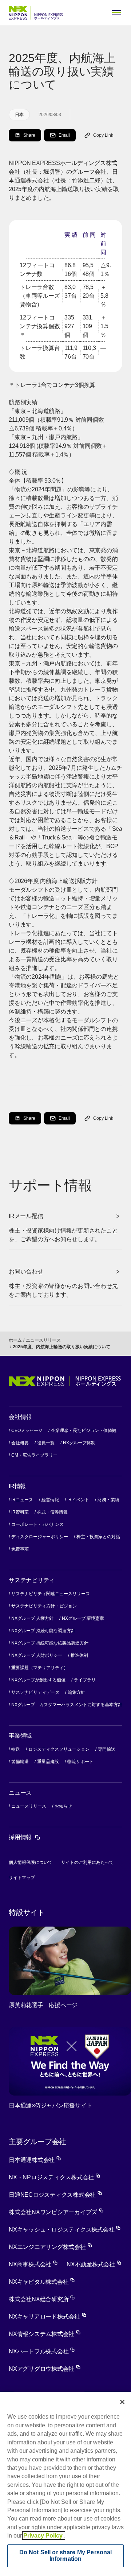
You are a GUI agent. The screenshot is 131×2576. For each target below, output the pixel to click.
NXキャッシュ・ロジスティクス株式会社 (65, 2230)
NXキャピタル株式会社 (42, 2282)
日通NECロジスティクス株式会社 (55, 2195)
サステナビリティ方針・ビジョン (44, 1606)
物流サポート (80, 1762)
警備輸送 (20, 1762)
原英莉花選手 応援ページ (43, 2005)
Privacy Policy (44, 2536)
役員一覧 (46, 1443)
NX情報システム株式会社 (45, 2334)
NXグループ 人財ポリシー (37, 1655)
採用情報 (25, 1837)
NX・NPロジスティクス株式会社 (55, 2177)
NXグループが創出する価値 (38, 1680)
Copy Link (103, 135)
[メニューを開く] (116, 13)
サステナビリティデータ (35, 1692)
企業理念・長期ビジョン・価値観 (84, 1431)
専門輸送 (107, 1749)
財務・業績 (108, 1500)
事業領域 (20, 1736)
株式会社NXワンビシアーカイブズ (56, 2212)
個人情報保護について (31, 1862)
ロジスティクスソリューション (59, 1749)
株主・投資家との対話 (98, 1537)
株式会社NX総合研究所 (42, 2299)
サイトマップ (22, 1878)
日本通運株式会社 (35, 2160)
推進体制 (79, 1655)
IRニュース (22, 1500)
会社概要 (20, 1443)
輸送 (16, 1749)
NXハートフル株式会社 (42, 2351)
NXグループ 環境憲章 (83, 1618)
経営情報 (50, 1500)
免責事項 (20, 1549)
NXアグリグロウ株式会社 (45, 2369)
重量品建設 (48, 1762)
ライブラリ (85, 1680)
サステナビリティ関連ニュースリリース (51, 1594)
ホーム (15, 1340)
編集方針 (76, 1692)
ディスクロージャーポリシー (40, 1537)
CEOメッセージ (27, 1431)
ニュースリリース (43, 1340)
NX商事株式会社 (33, 2264)
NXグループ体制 (79, 1443)
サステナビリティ (32, 1580)
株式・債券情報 (52, 1512)
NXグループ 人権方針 (32, 1618)
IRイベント (78, 1500)
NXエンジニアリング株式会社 (51, 2247)
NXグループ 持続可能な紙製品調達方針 (50, 1643)
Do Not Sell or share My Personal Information (66, 2556)
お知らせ (63, 1806)
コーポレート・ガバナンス (37, 1524)
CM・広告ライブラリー (34, 1455)
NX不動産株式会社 (94, 2264)
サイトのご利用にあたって (87, 1862)
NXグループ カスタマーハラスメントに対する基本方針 (67, 1705)
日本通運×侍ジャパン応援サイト (50, 2106)
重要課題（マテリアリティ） (40, 1668)
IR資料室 (20, 1512)
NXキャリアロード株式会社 (48, 2317)
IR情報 (17, 1486)
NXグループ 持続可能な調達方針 (43, 1631)
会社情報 (20, 1417)
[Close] (122, 2402)
